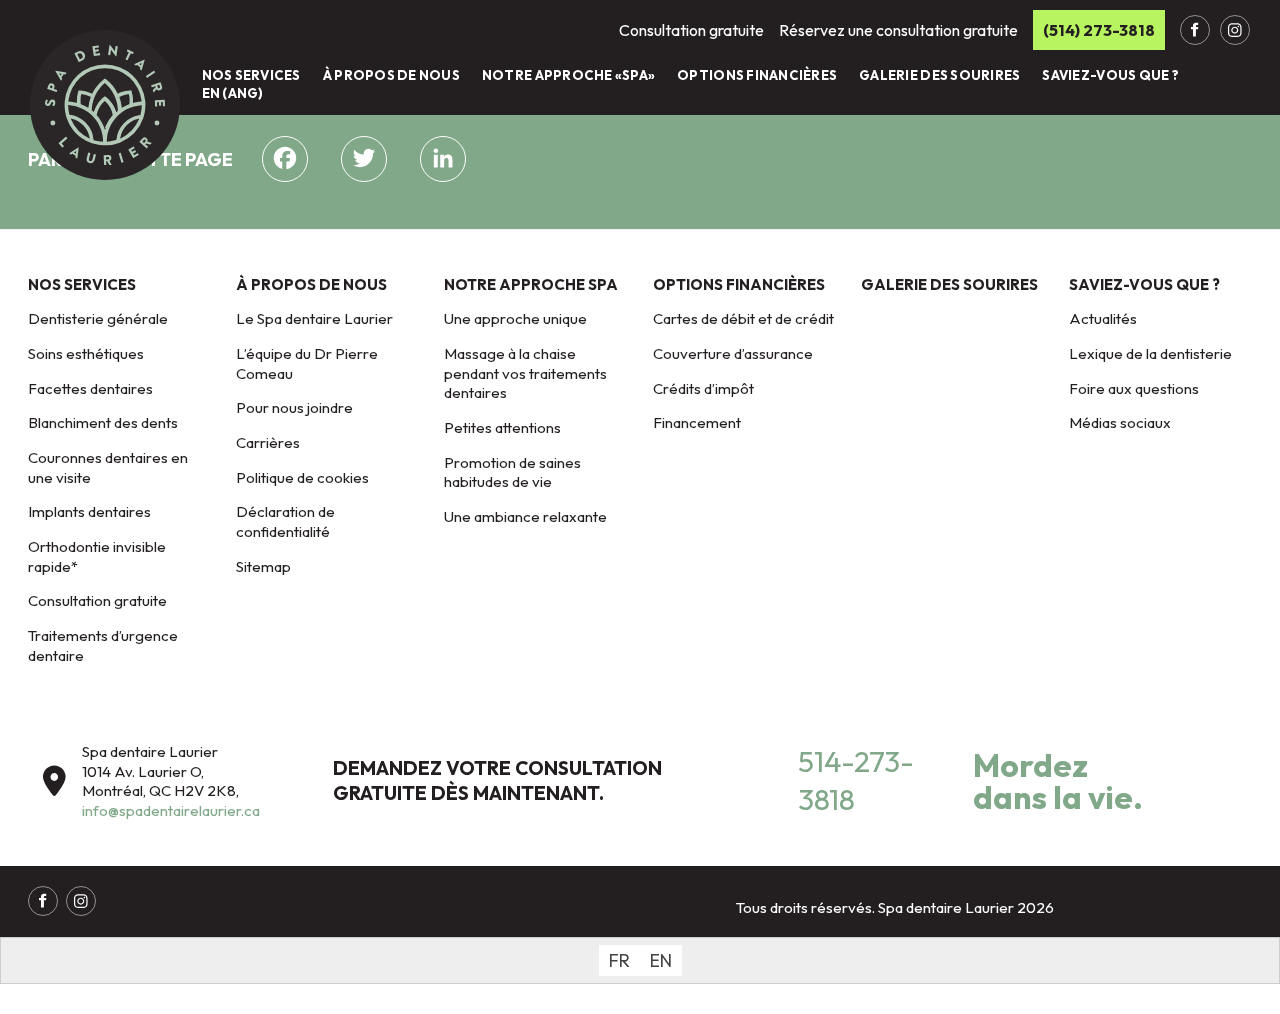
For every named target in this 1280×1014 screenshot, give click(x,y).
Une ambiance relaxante (525, 516)
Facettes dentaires (90, 388)
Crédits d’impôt (703, 388)
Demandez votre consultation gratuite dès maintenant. (497, 780)
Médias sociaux (1120, 422)
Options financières (757, 75)
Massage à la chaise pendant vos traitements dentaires (525, 373)
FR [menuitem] (619, 960)
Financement (697, 422)
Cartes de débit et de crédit (743, 318)
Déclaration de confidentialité (285, 521)
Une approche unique (515, 318)
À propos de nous (391, 75)
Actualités (1103, 318)
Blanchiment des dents (103, 422)
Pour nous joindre (294, 407)
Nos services (251, 75)
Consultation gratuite (97, 600)
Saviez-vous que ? (1110, 75)
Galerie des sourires (939, 75)
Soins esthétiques (86, 353)
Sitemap (263, 566)
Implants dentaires (89, 511)
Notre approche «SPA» (568, 75)
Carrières (268, 442)
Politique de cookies (302, 477)
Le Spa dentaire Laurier (314, 318)
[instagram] (1235, 30)
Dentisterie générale (98, 318)
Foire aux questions (1134, 388)
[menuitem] (619, 960)
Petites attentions (502, 427)
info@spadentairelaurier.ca (171, 810)
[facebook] (1195, 30)
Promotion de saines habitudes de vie (512, 472)
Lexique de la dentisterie (1150, 353)
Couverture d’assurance (733, 353)
